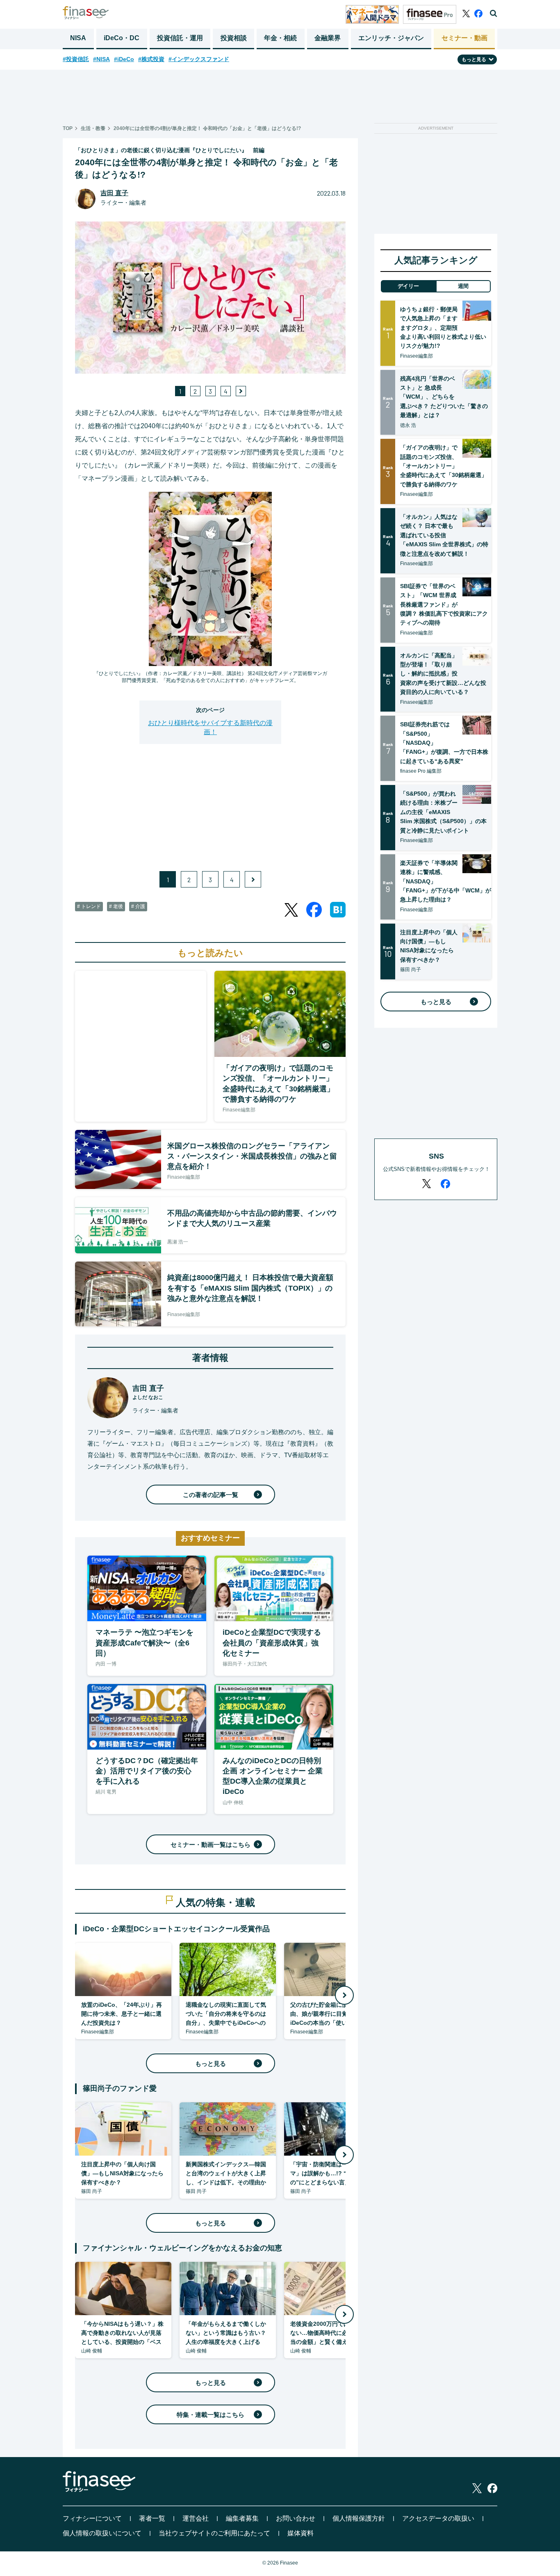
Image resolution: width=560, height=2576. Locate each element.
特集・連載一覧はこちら (211, 2415)
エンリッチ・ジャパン (391, 38)
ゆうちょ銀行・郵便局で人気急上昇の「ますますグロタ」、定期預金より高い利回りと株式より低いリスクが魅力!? (443, 328)
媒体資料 (300, 2533)
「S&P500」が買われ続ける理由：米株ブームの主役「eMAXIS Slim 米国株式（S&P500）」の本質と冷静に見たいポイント (443, 812)
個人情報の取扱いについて (102, 2533)
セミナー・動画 (464, 38)
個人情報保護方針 (359, 2518)
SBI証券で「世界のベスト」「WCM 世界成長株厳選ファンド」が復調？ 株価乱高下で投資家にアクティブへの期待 (444, 605)
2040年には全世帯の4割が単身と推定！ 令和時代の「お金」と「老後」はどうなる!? (207, 128)
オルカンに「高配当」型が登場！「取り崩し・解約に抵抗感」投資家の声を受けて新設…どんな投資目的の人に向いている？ (443, 674)
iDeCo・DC (122, 38)
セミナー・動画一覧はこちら (211, 1845)
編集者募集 (242, 2518)
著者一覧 (152, 2518)
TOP (68, 128)
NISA (78, 38)
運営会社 (196, 2518)
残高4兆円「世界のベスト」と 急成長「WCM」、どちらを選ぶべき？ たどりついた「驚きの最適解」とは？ (444, 397)
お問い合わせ (296, 2518)
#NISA (101, 59)
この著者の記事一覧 (211, 1495)
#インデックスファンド (199, 59)
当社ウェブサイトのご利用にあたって (214, 2533)
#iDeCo (124, 59)
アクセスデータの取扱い (438, 2518)
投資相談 (234, 38)
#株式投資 (151, 59)
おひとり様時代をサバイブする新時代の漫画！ (210, 727)
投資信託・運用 (180, 38)
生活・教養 (93, 128)
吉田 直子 (114, 193)
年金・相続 (280, 38)
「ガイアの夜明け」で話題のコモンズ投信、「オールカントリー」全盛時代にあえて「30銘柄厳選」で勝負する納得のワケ (444, 466)
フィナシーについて (92, 2518)
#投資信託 (76, 59)
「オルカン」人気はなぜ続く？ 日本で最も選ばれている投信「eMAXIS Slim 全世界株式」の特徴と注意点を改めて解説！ (444, 535)
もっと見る (211, 2064)
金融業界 (328, 38)
